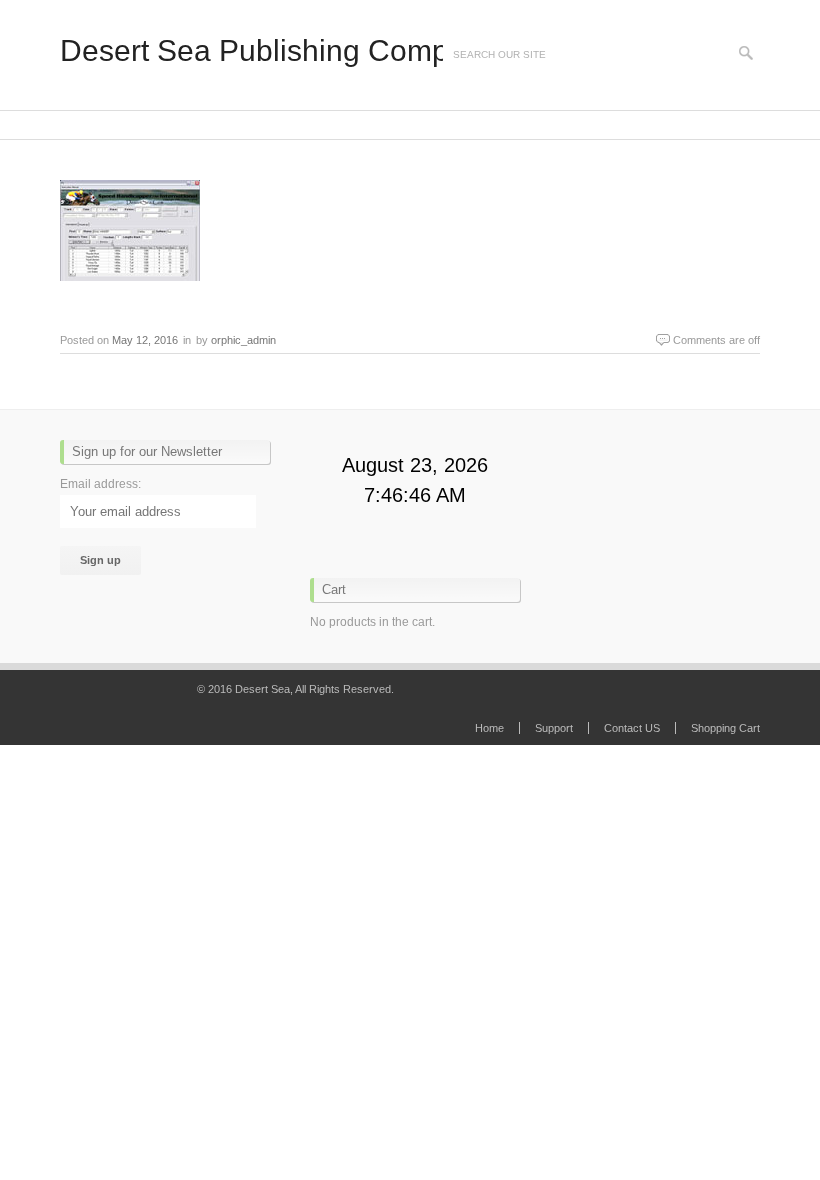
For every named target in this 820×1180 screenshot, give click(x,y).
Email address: (100, 484)
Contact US (632, 728)
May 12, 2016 (145, 340)
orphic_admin (243, 340)
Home (489, 728)
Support (554, 728)
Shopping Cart (725, 728)
